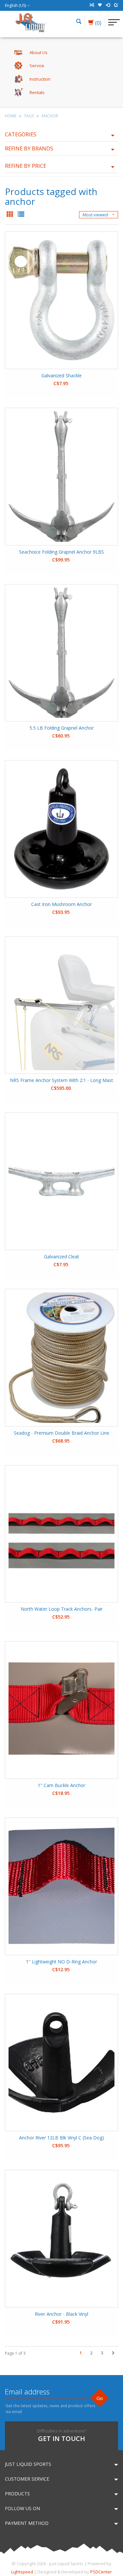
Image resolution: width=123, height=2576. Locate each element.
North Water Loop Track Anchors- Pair (62, 1609)
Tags (29, 116)
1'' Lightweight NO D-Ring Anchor (61, 1962)
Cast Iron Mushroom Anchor (61, 904)
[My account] (108, 5)
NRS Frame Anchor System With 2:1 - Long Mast (61, 1080)
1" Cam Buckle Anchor (61, 1785)
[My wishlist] (100, 5)
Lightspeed (22, 2572)
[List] (21, 215)
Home (11, 116)
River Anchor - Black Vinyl (61, 2314)
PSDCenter (101, 2572)
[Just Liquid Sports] (31, 22)
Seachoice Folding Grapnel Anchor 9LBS (61, 552)
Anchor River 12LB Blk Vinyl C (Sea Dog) (61, 2138)
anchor (50, 116)
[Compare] (92, 5)
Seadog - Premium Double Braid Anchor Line (61, 1433)
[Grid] (10, 215)
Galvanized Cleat (61, 1257)
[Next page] (113, 2353)
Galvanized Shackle (61, 375)
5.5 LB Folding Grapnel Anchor (62, 728)
